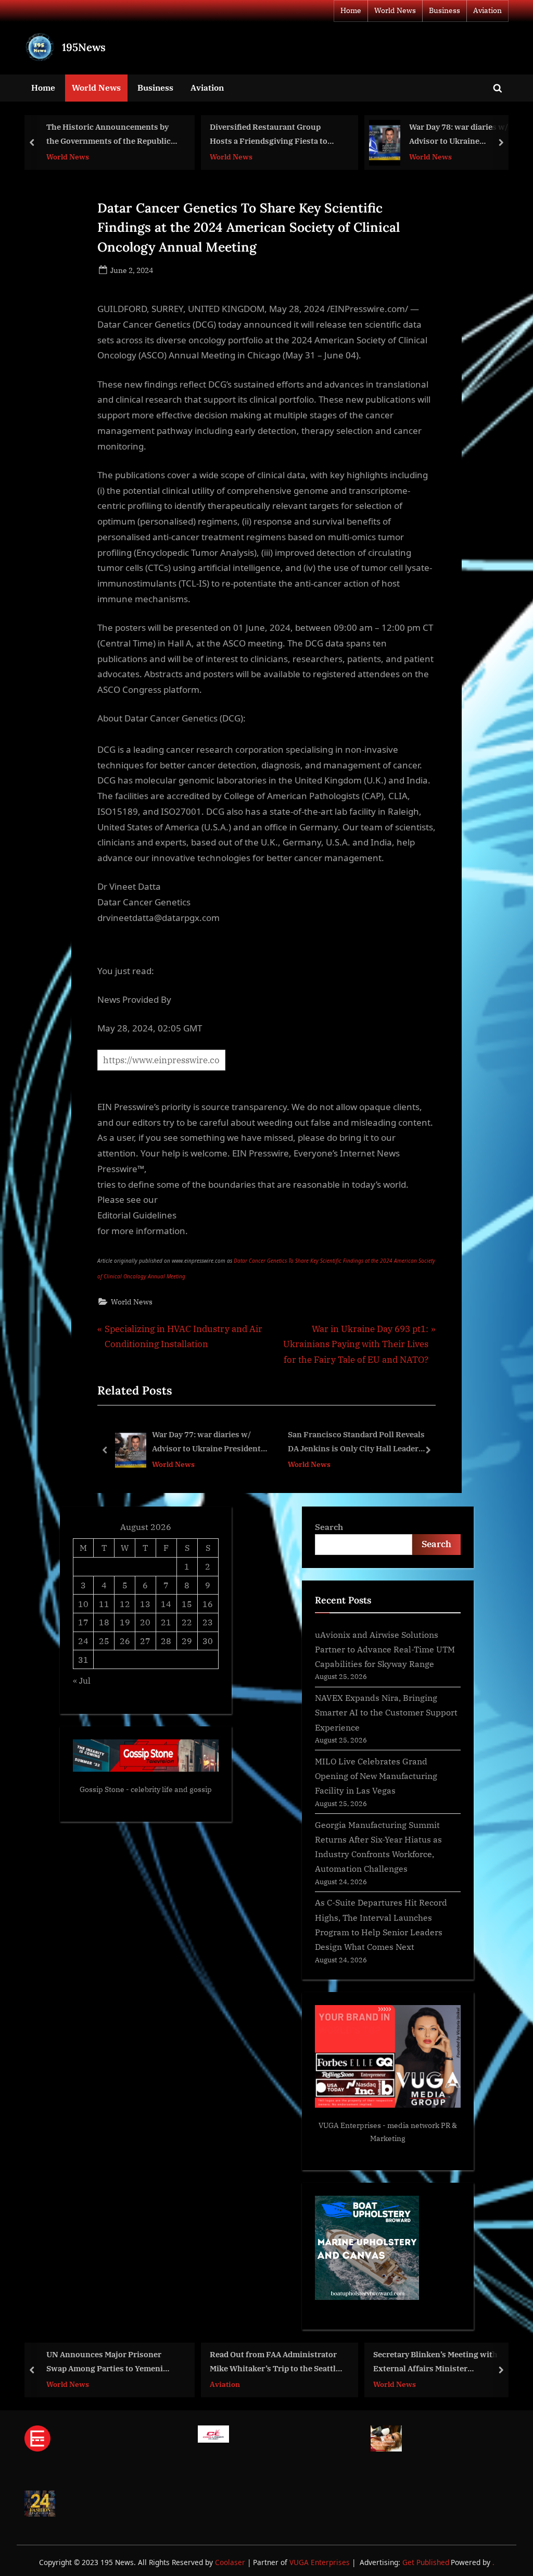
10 (83, 1604)
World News (395, 10)
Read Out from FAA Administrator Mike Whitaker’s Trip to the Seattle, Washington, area (276, 2362)
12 (125, 1604)
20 (145, 1622)
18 (104, 1622)
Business (445, 10)
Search (329, 1527)
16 (208, 1604)
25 (104, 1641)
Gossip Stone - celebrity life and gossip (146, 1789)
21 (166, 1622)
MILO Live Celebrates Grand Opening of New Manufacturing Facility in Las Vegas (376, 1776)
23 (208, 1622)
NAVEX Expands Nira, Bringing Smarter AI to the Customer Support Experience (386, 1712)
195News (84, 47)
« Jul (82, 1680)
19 (125, 1622)
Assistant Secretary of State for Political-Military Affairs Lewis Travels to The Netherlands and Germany (402, 1443)
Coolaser (231, 2562)
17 (83, 1622)
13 (145, 1604)
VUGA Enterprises (350, 2125)
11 (104, 1604)
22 (187, 1622)
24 (83, 1641)
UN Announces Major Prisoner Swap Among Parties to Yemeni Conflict (105, 2362)
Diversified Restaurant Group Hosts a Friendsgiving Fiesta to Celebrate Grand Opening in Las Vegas (269, 135)
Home (351, 10)
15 (187, 1604)
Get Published (426, 2562)
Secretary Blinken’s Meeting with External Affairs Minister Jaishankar (435, 2362)
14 (166, 1604)
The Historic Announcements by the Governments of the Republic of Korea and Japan (109, 135)
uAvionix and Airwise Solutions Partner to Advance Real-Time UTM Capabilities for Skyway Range (385, 1649)
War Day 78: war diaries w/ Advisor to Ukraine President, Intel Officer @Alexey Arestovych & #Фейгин (459, 135)
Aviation (487, 10)
